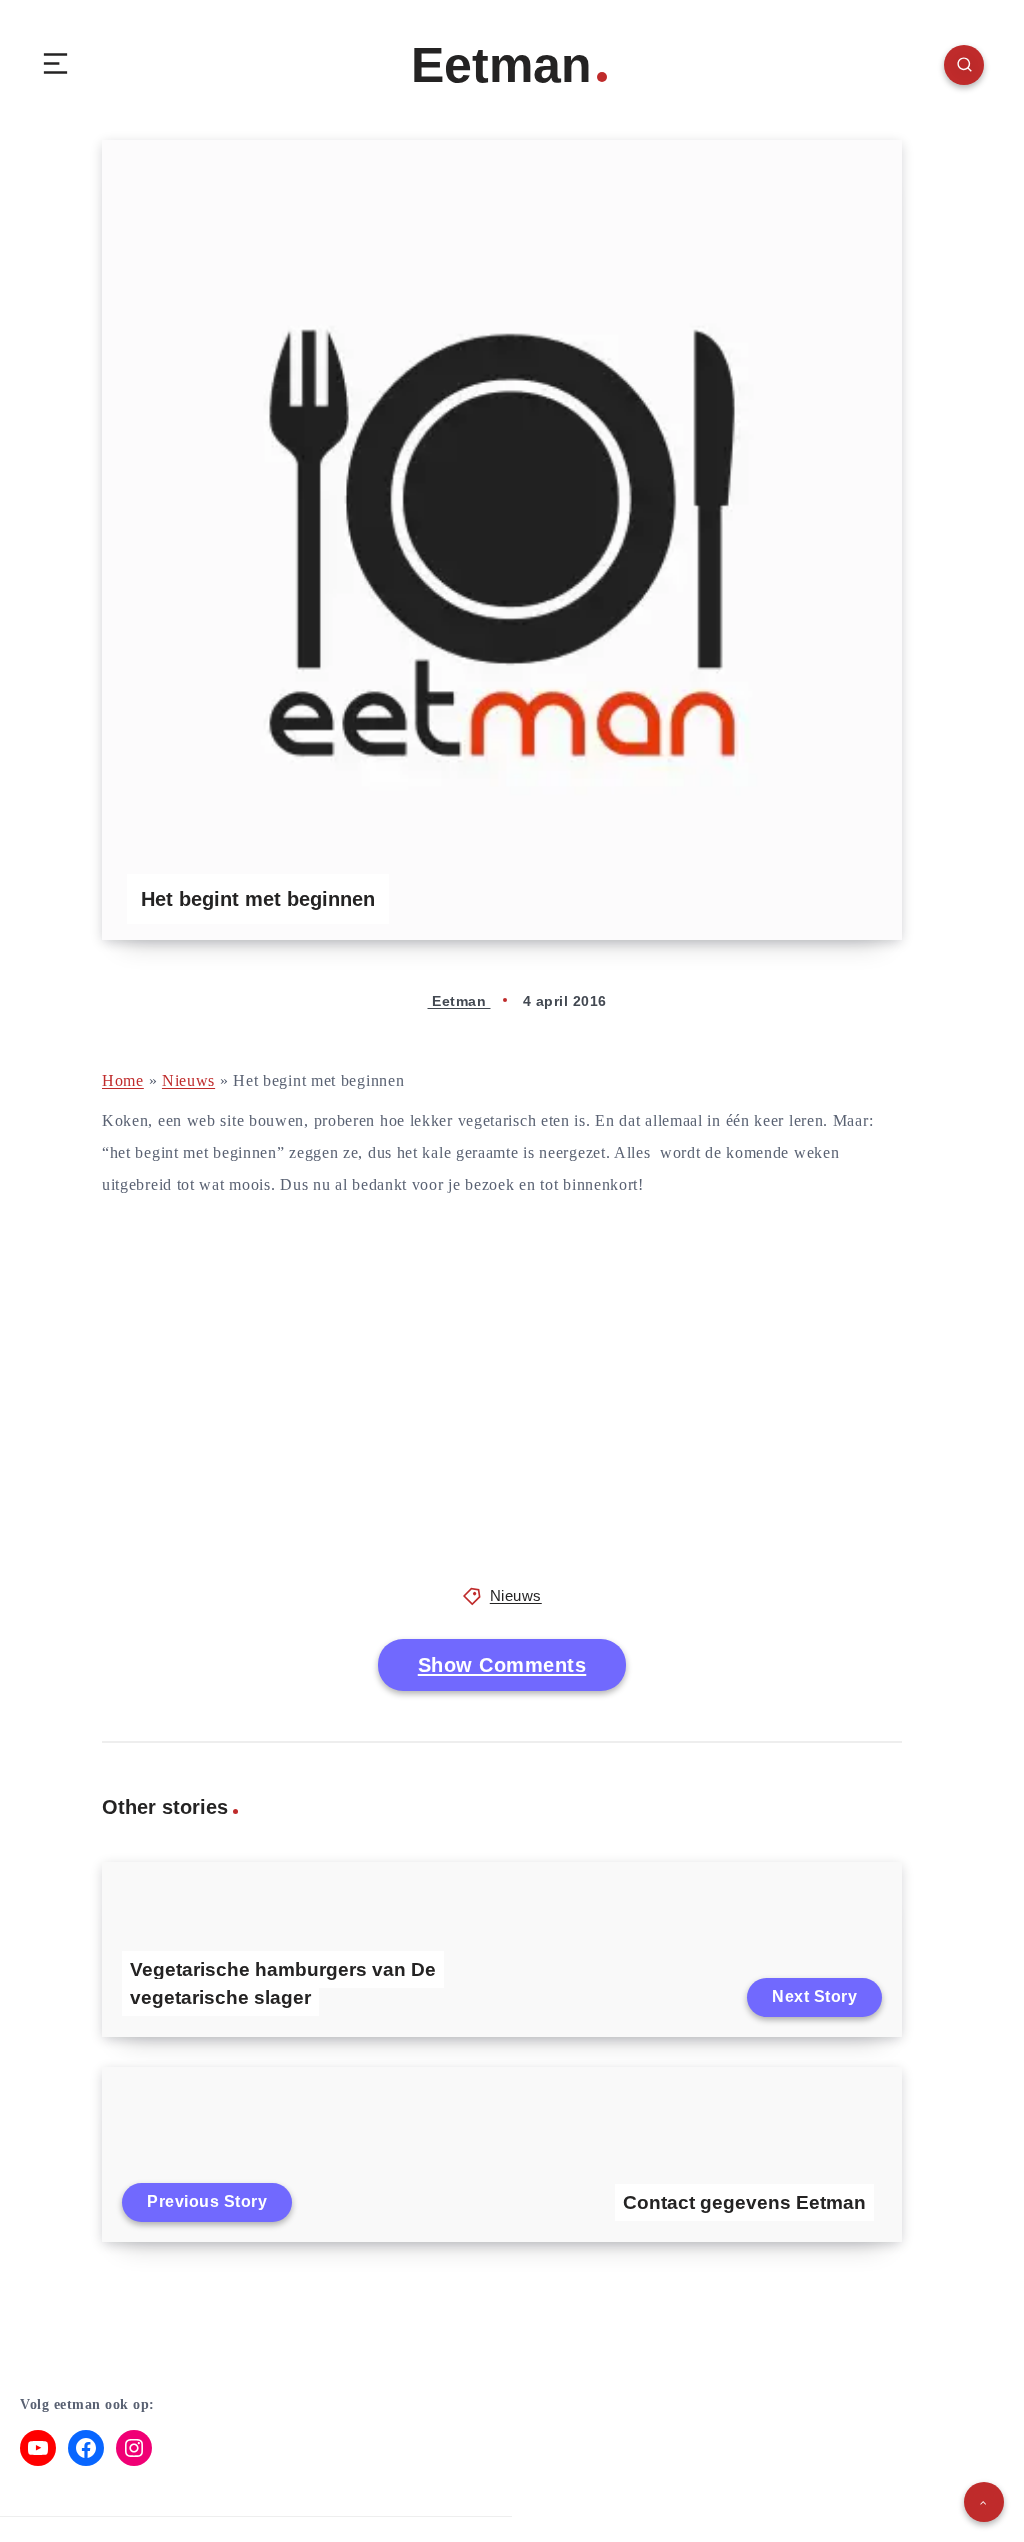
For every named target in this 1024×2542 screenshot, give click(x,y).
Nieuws (188, 1080)
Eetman (501, 65)
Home (123, 1080)
